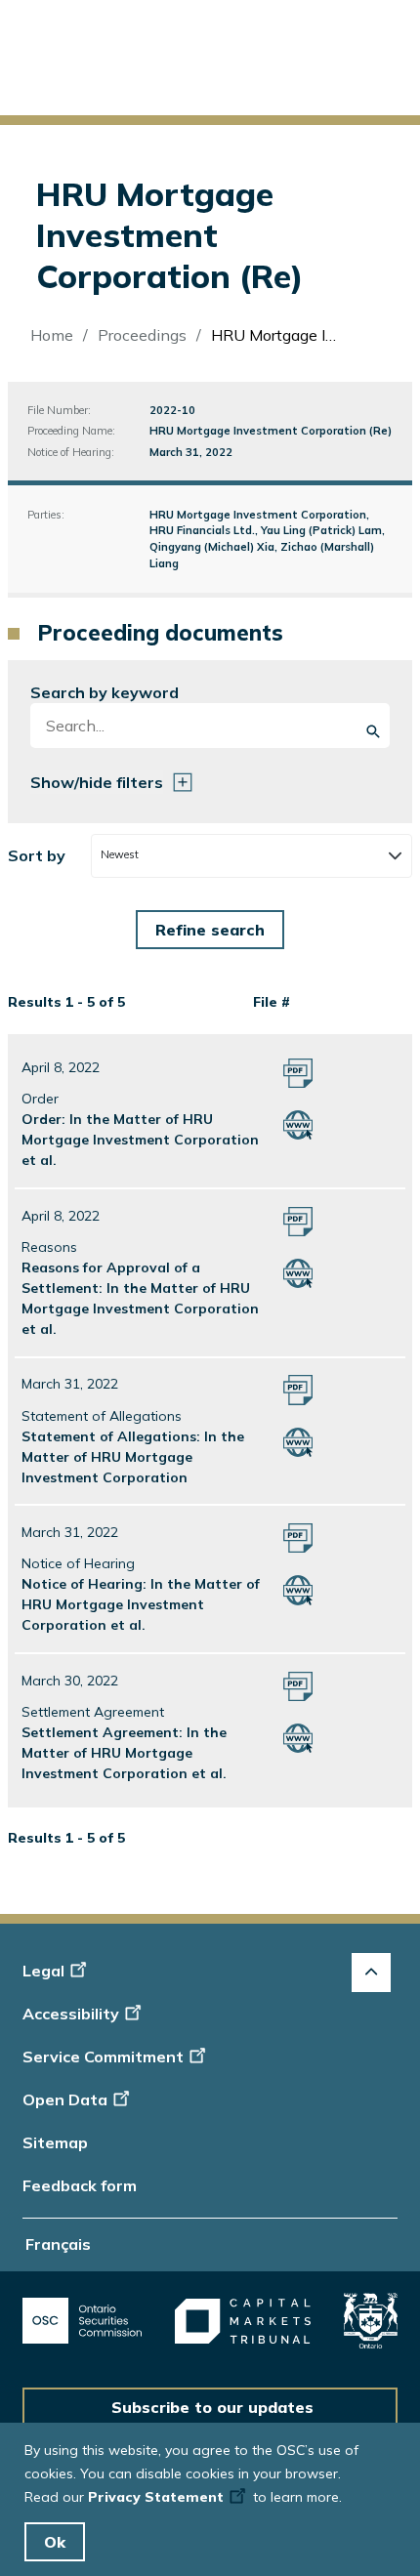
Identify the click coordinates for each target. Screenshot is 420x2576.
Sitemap (55, 2142)
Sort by (37, 855)
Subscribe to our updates (212, 2407)
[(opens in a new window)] (82, 2321)
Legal (43, 1971)
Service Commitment (103, 2057)
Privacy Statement (156, 2497)
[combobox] (251, 856)
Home (52, 335)
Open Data (65, 2099)
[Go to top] (371, 1973)
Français (58, 2244)
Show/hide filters (97, 782)
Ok (55, 2542)
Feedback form (80, 2185)
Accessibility (71, 2014)
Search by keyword (105, 692)
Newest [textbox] (120, 854)
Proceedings (142, 335)
